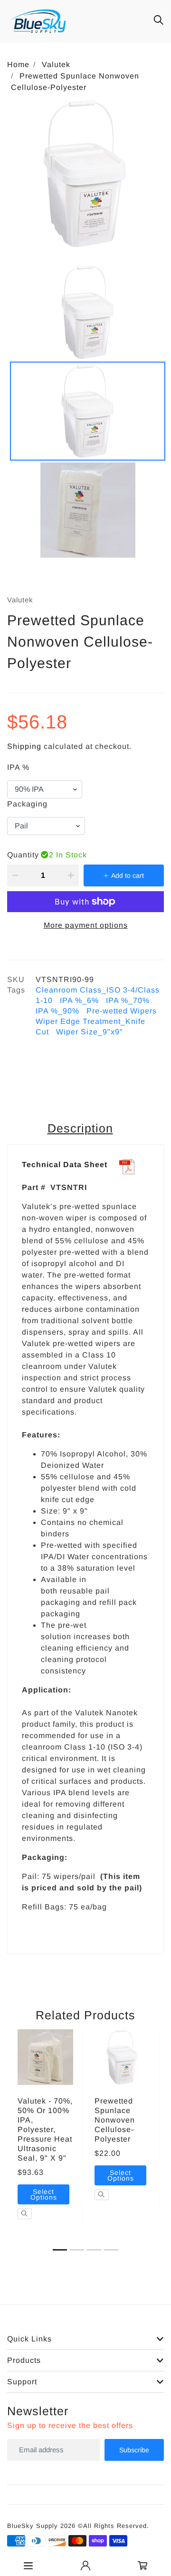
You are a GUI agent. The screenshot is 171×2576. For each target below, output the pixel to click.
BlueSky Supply (33, 2526)
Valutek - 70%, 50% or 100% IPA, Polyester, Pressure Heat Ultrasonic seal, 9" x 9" (45, 2129)
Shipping (24, 746)
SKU (16, 979)
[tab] (82, 1129)
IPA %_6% (79, 1000)
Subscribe (134, 2450)
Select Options (44, 2194)
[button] (60, 2250)
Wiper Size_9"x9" (90, 1032)
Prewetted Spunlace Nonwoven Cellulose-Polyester (115, 2120)
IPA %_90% (57, 1011)
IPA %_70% (128, 1000)
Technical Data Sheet (65, 1165)
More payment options (86, 925)
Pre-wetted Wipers (122, 1011)
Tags (16, 990)
